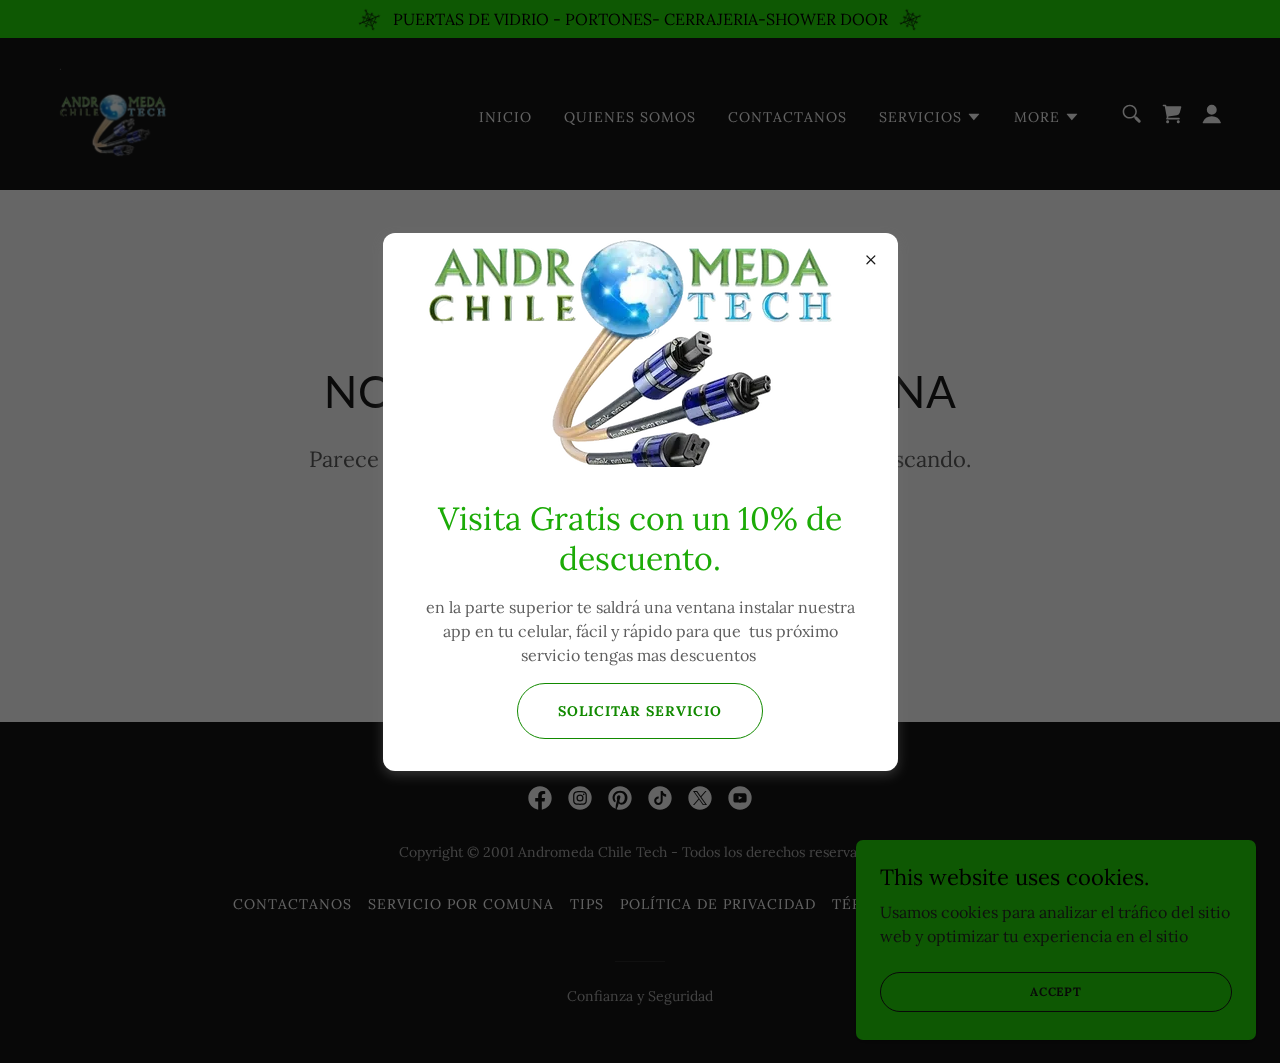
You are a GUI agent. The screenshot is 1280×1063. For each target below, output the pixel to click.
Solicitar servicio (640, 711)
